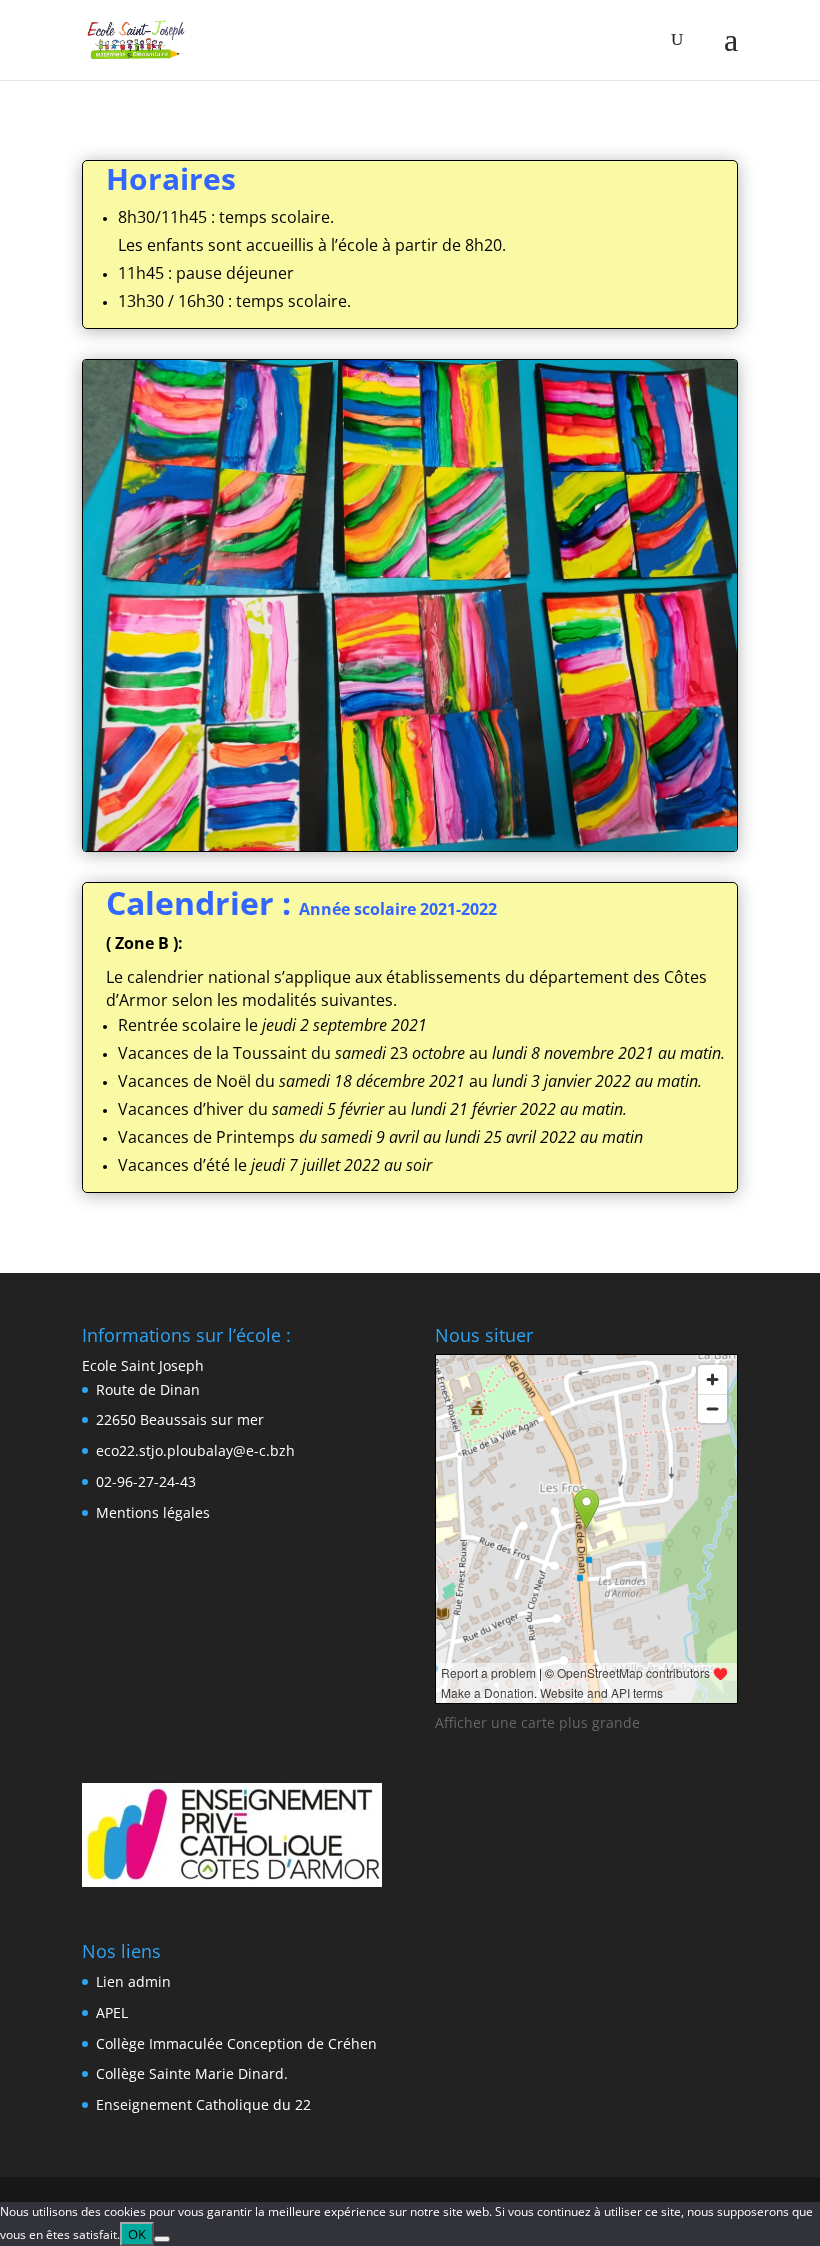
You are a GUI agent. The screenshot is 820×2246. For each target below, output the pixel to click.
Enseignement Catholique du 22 (203, 2104)
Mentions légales (153, 1512)
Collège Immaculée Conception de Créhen (236, 2043)
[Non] (162, 2239)
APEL (112, 2012)
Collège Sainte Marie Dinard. (192, 2073)
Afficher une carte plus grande (537, 1722)
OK (137, 2234)
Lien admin (133, 1981)
